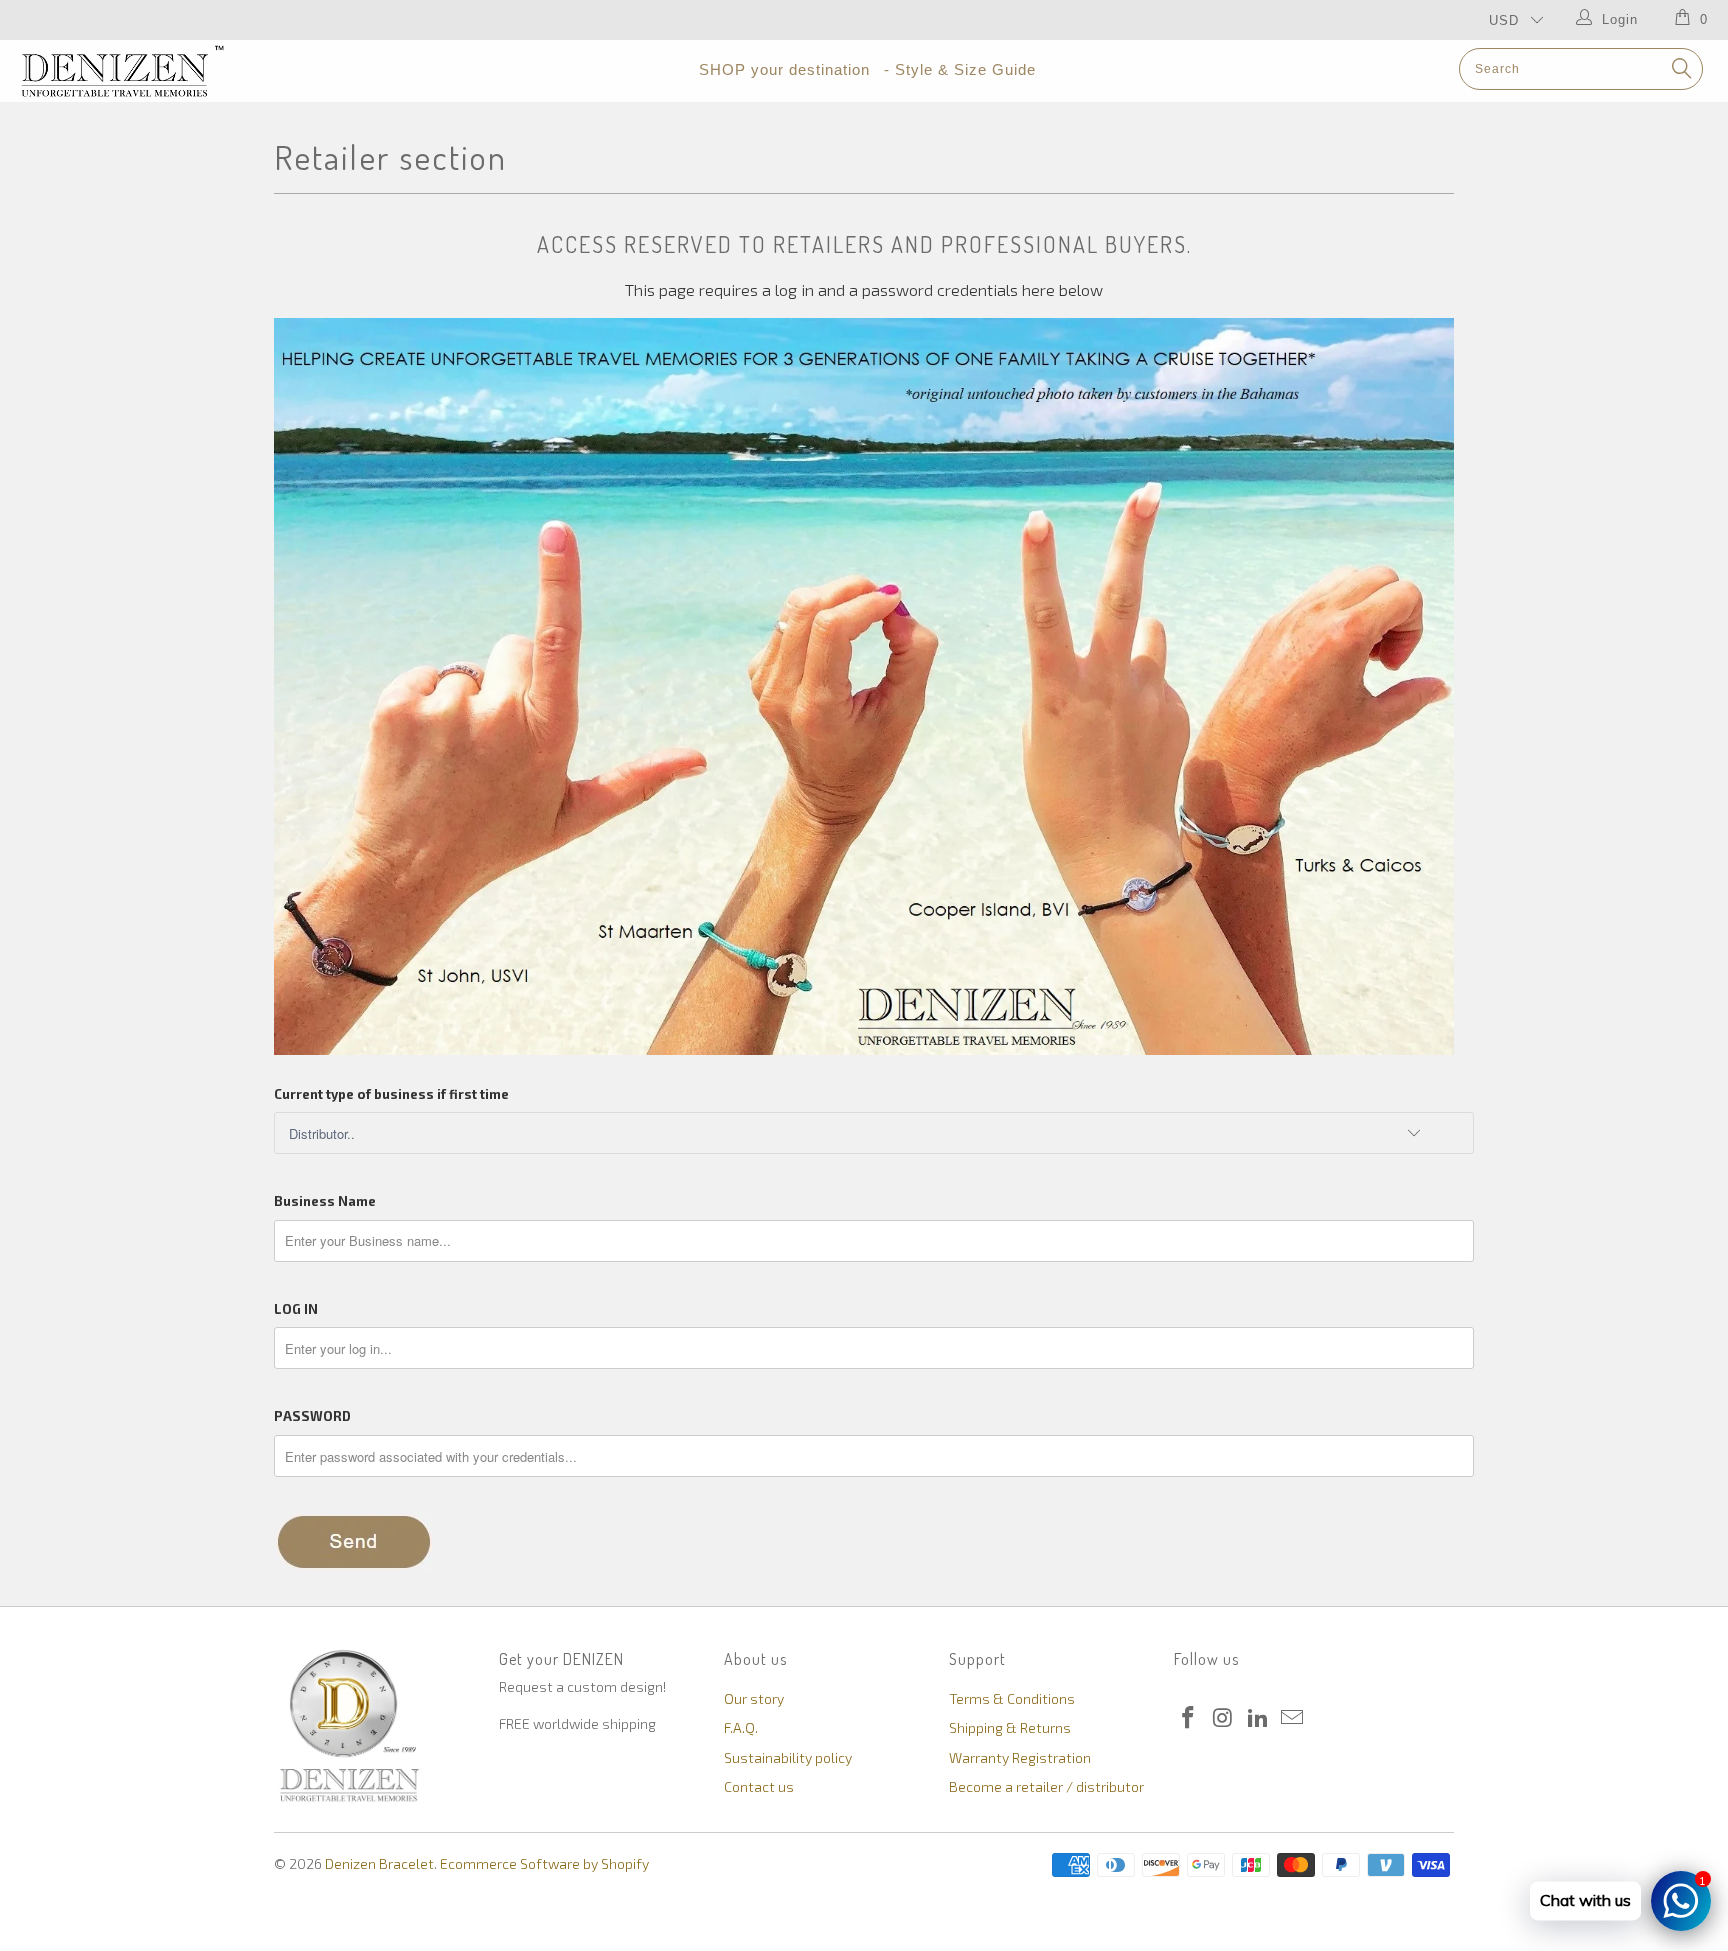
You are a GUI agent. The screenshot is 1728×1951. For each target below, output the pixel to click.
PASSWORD (312, 1416)
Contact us (759, 1786)
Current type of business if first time (391, 1094)
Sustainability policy (788, 1757)
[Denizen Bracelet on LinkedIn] (1258, 1718)
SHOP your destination (784, 69)
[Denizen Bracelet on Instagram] (1224, 1718)
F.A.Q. (741, 1727)
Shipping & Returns (1010, 1727)
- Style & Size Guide (960, 69)
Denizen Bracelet (379, 1863)
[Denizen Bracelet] (148, 71)
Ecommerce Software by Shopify (544, 1863)
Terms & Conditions (1012, 1698)
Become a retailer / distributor (1046, 1786)
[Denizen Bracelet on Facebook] (1189, 1718)
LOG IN (296, 1309)
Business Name (325, 1201)
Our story (754, 1698)
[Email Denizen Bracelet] (1293, 1718)
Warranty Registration (1020, 1757)
